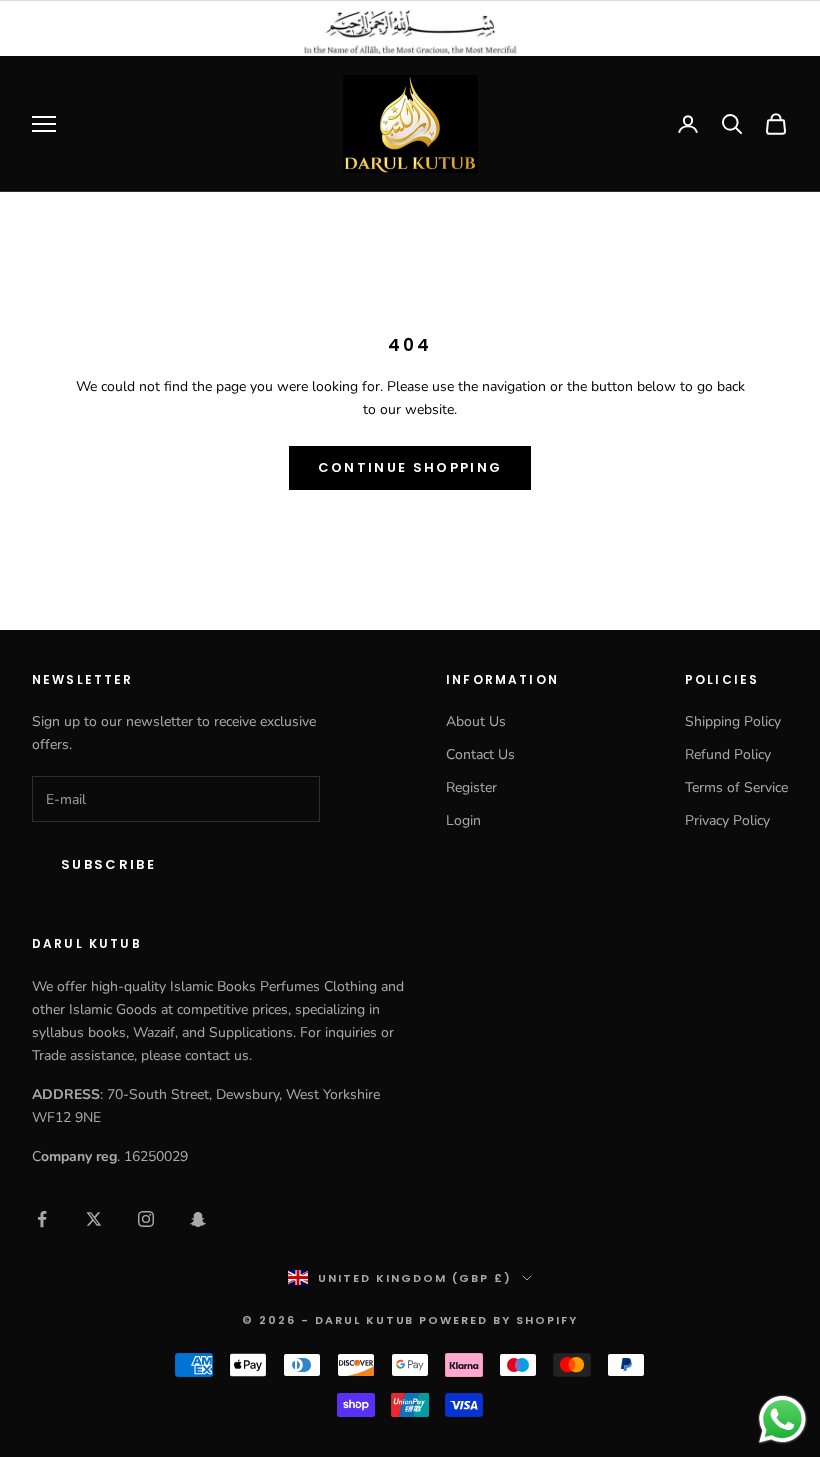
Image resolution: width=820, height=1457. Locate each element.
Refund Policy (728, 754)
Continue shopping (410, 467)
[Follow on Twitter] (94, 1219)
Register (471, 787)
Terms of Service (736, 787)
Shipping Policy (733, 721)
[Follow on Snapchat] (198, 1219)
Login (463, 820)
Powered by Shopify (498, 1320)
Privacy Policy (727, 820)
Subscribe (108, 864)
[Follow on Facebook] (42, 1219)
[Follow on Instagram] (146, 1219)
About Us (476, 721)
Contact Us (480, 754)
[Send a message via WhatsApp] (782, 1419)
